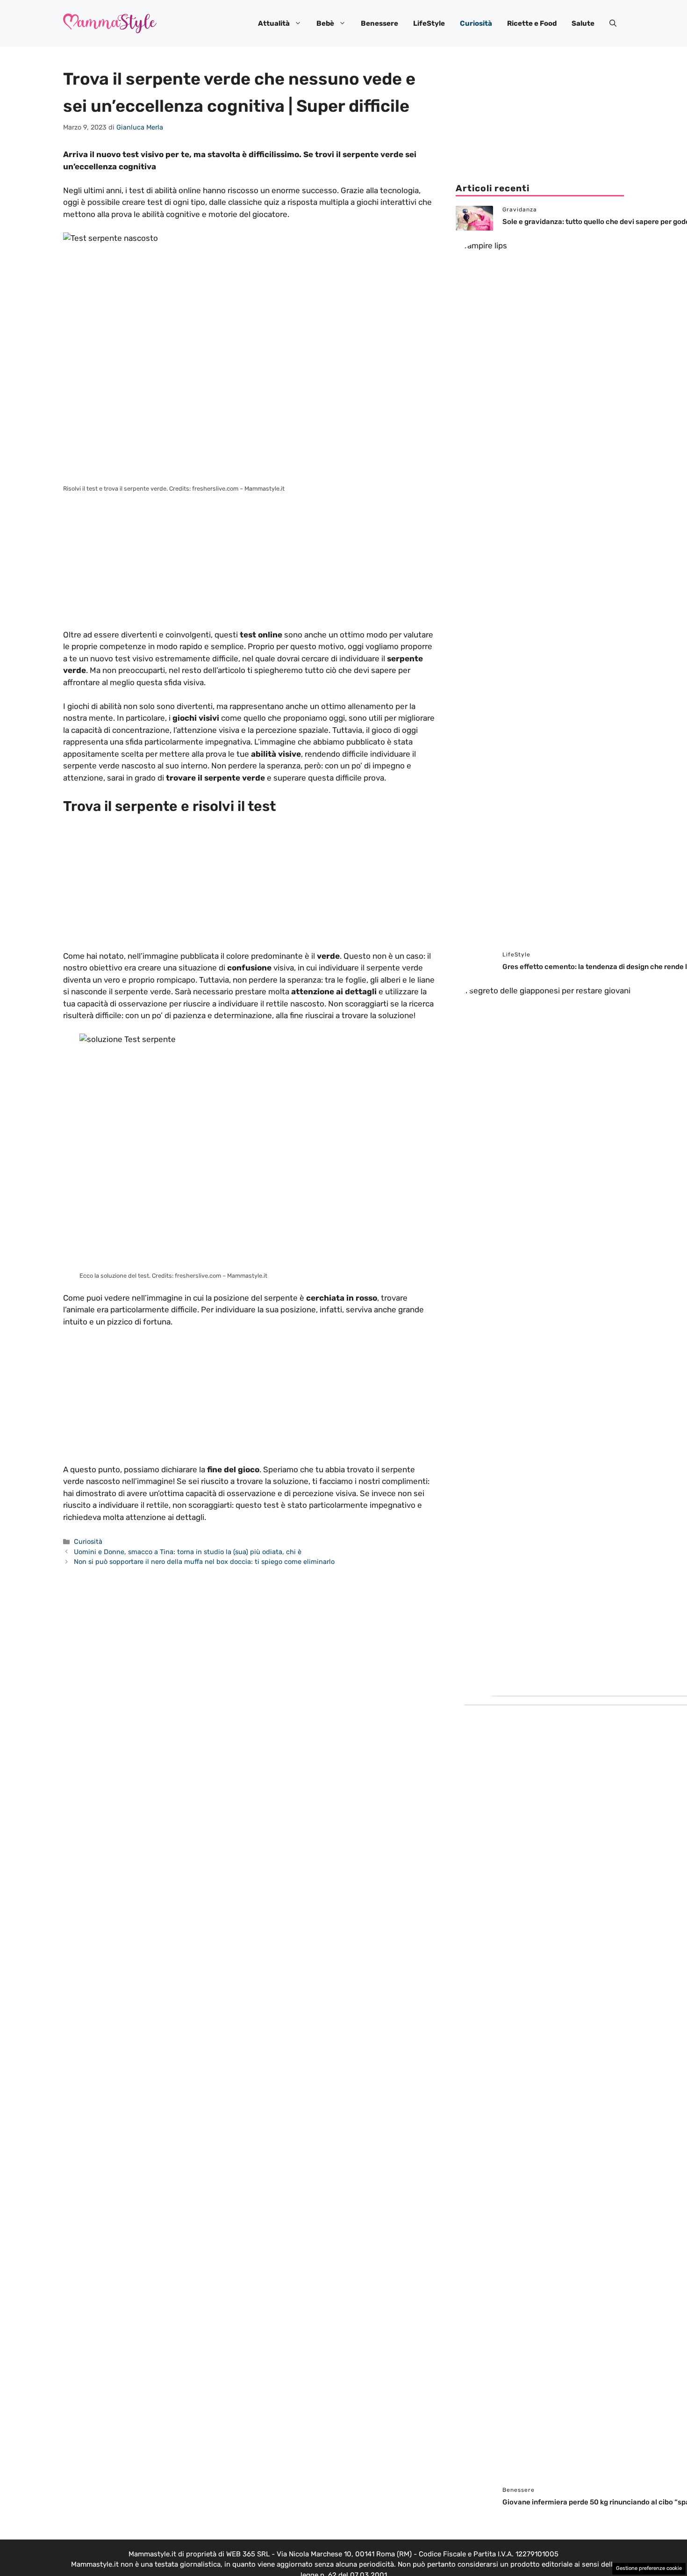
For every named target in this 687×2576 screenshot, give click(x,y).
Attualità (274, 23)
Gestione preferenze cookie (649, 2568)
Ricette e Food (532, 23)
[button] (613, 23)
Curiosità (476, 23)
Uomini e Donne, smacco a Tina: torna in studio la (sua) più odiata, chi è (188, 1552)
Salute (583, 23)
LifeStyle (429, 23)
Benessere (379, 23)
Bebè (325, 23)
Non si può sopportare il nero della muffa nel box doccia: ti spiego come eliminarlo (204, 1562)
